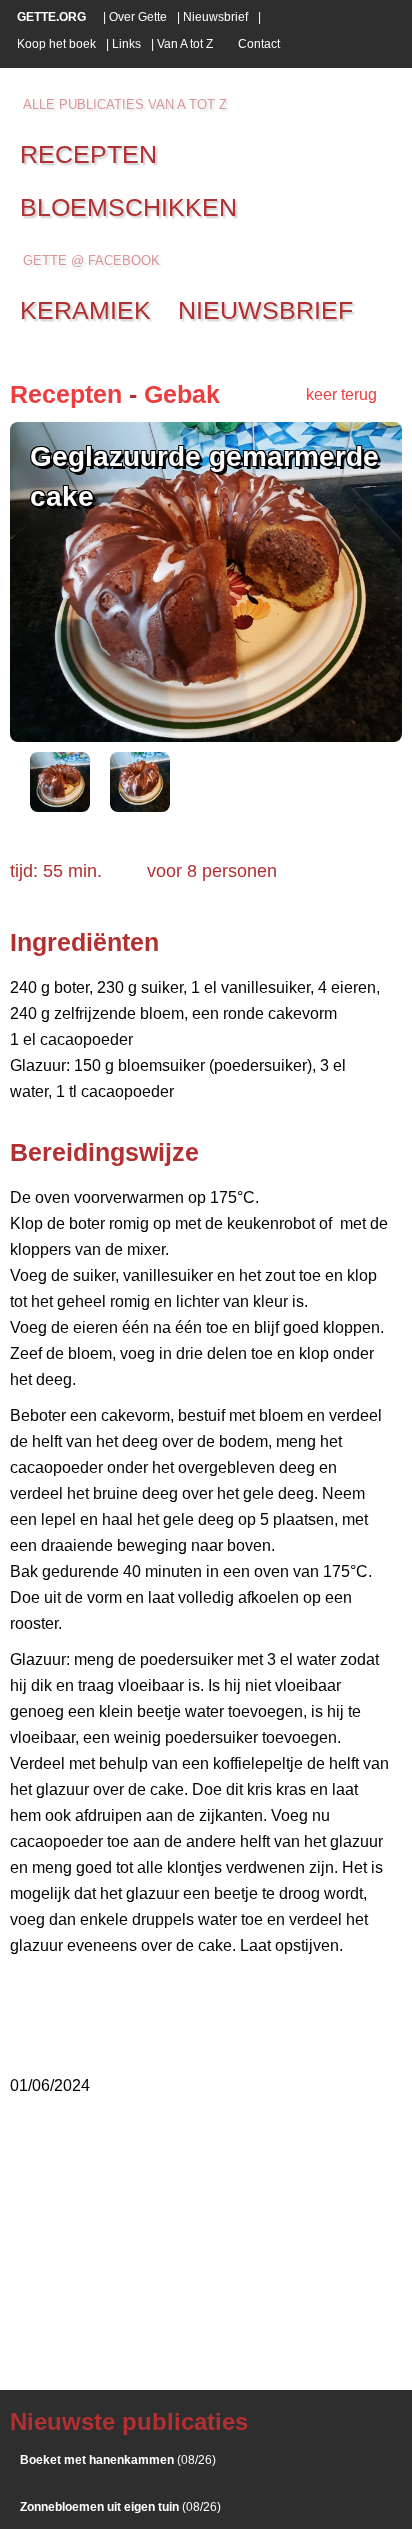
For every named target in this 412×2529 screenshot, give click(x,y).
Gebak (182, 394)
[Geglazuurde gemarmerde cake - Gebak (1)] (60, 806)
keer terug (341, 394)
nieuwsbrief (265, 310)
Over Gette (138, 17)
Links (126, 44)
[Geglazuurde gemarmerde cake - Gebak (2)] (140, 806)
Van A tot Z (185, 44)
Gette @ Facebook (91, 260)
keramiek (85, 310)
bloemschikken (128, 207)
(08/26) (118, 2460)
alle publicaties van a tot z (125, 104)
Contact (259, 44)
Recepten (66, 394)
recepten (88, 154)
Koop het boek (56, 44)
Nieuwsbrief (215, 17)
